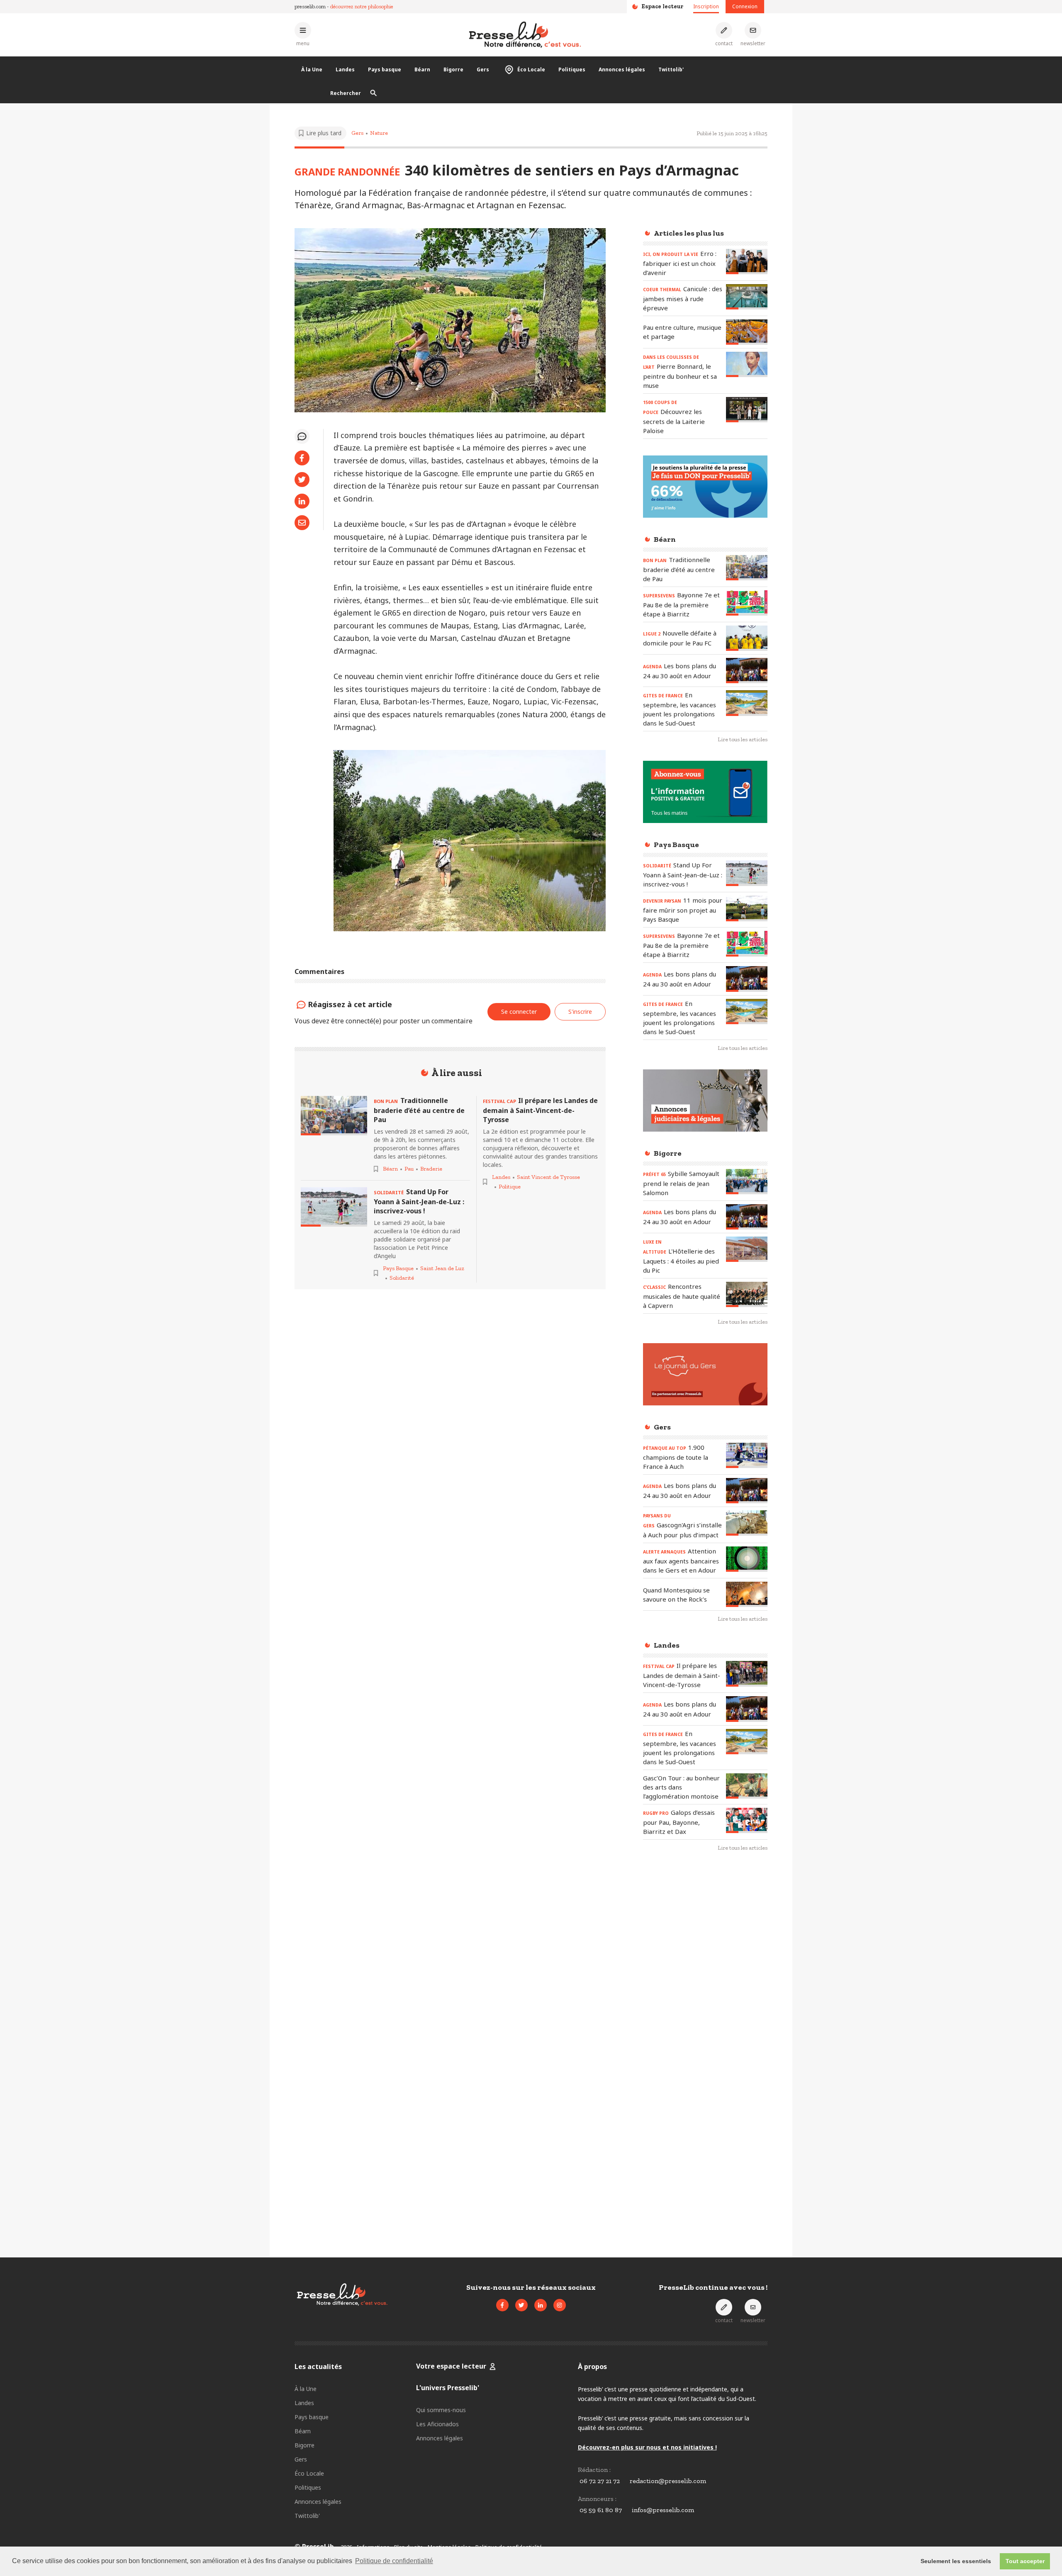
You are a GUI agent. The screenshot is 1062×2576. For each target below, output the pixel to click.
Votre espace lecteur (451, 2366)
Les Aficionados (437, 2424)
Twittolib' (671, 69)
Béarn (422, 69)
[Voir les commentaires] (302, 436)
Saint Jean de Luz (442, 1268)
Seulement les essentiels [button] (956, 2561)
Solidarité (402, 1278)
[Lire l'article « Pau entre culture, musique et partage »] (747, 332)
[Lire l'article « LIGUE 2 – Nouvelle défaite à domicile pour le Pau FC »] (747, 638)
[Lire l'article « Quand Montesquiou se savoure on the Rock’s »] (747, 1594)
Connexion (745, 6)
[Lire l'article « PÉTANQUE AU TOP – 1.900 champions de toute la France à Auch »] (747, 1455)
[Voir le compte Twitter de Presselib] (521, 2305)
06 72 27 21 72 (600, 2481)
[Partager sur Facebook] (302, 458)
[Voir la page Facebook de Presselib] (502, 2305)
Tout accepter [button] (1025, 2561)
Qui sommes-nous (441, 2410)
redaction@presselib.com (668, 2481)
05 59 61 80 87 (601, 2510)
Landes (345, 69)
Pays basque (385, 69)
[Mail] (302, 523)
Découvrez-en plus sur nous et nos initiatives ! (647, 2447)
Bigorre (453, 69)
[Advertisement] (705, 1994)
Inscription (706, 6)
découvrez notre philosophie (362, 6)
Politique (510, 1187)
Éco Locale (531, 69)
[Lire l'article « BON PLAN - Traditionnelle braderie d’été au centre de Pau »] (334, 1116)
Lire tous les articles (743, 739)
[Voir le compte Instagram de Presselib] (560, 2305)
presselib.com (310, 6)
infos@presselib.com (663, 2510)
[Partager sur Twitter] (302, 480)
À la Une (312, 69)
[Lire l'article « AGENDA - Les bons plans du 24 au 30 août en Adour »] (747, 671)
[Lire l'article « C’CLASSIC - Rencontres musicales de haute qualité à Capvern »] (747, 1294)
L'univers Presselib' (448, 2388)
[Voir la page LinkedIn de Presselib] (541, 2305)
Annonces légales (622, 69)
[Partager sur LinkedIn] (302, 501)
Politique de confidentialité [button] (394, 2561)
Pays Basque (398, 1268)
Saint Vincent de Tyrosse (548, 1177)
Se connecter (519, 1012)
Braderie (431, 1169)
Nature (379, 133)
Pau (409, 1169)
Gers (483, 69)
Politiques (572, 69)
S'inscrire (1012, 2530)
